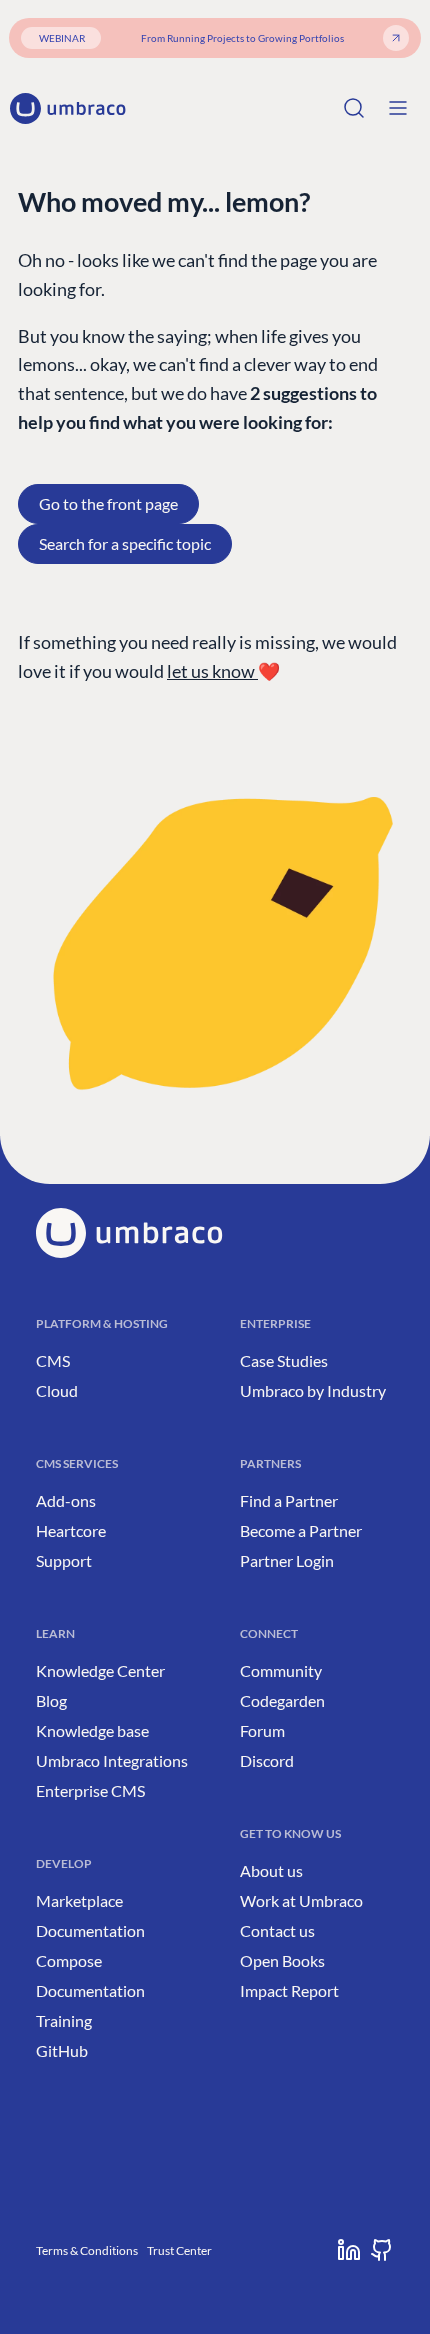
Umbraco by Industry (313, 1390)
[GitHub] (382, 2250)
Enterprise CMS (90, 1790)
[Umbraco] (68, 108)
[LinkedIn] (349, 2250)
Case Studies (284, 1360)
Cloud (57, 1390)
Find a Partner (289, 1500)
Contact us (277, 1930)
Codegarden (282, 1700)
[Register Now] (396, 38)
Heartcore (71, 1530)
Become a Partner (301, 1530)
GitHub (62, 2050)
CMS (53, 1360)
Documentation (90, 1930)
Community (281, 1670)
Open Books (282, 1960)
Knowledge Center (100, 1670)
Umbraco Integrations (112, 1760)
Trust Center (179, 2250)
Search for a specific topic (125, 543)
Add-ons (66, 1500)
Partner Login (287, 1560)
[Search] (354, 108)
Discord (267, 1760)
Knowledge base (92, 1730)
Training (64, 2020)
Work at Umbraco (301, 1900)
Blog (51, 1700)
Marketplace (79, 1900)
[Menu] (398, 108)
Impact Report (289, 1990)
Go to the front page (108, 503)
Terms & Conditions (87, 2250)
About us (271, 1870)
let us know (212, 671)
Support (64, 1560)
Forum (262, 1730)
